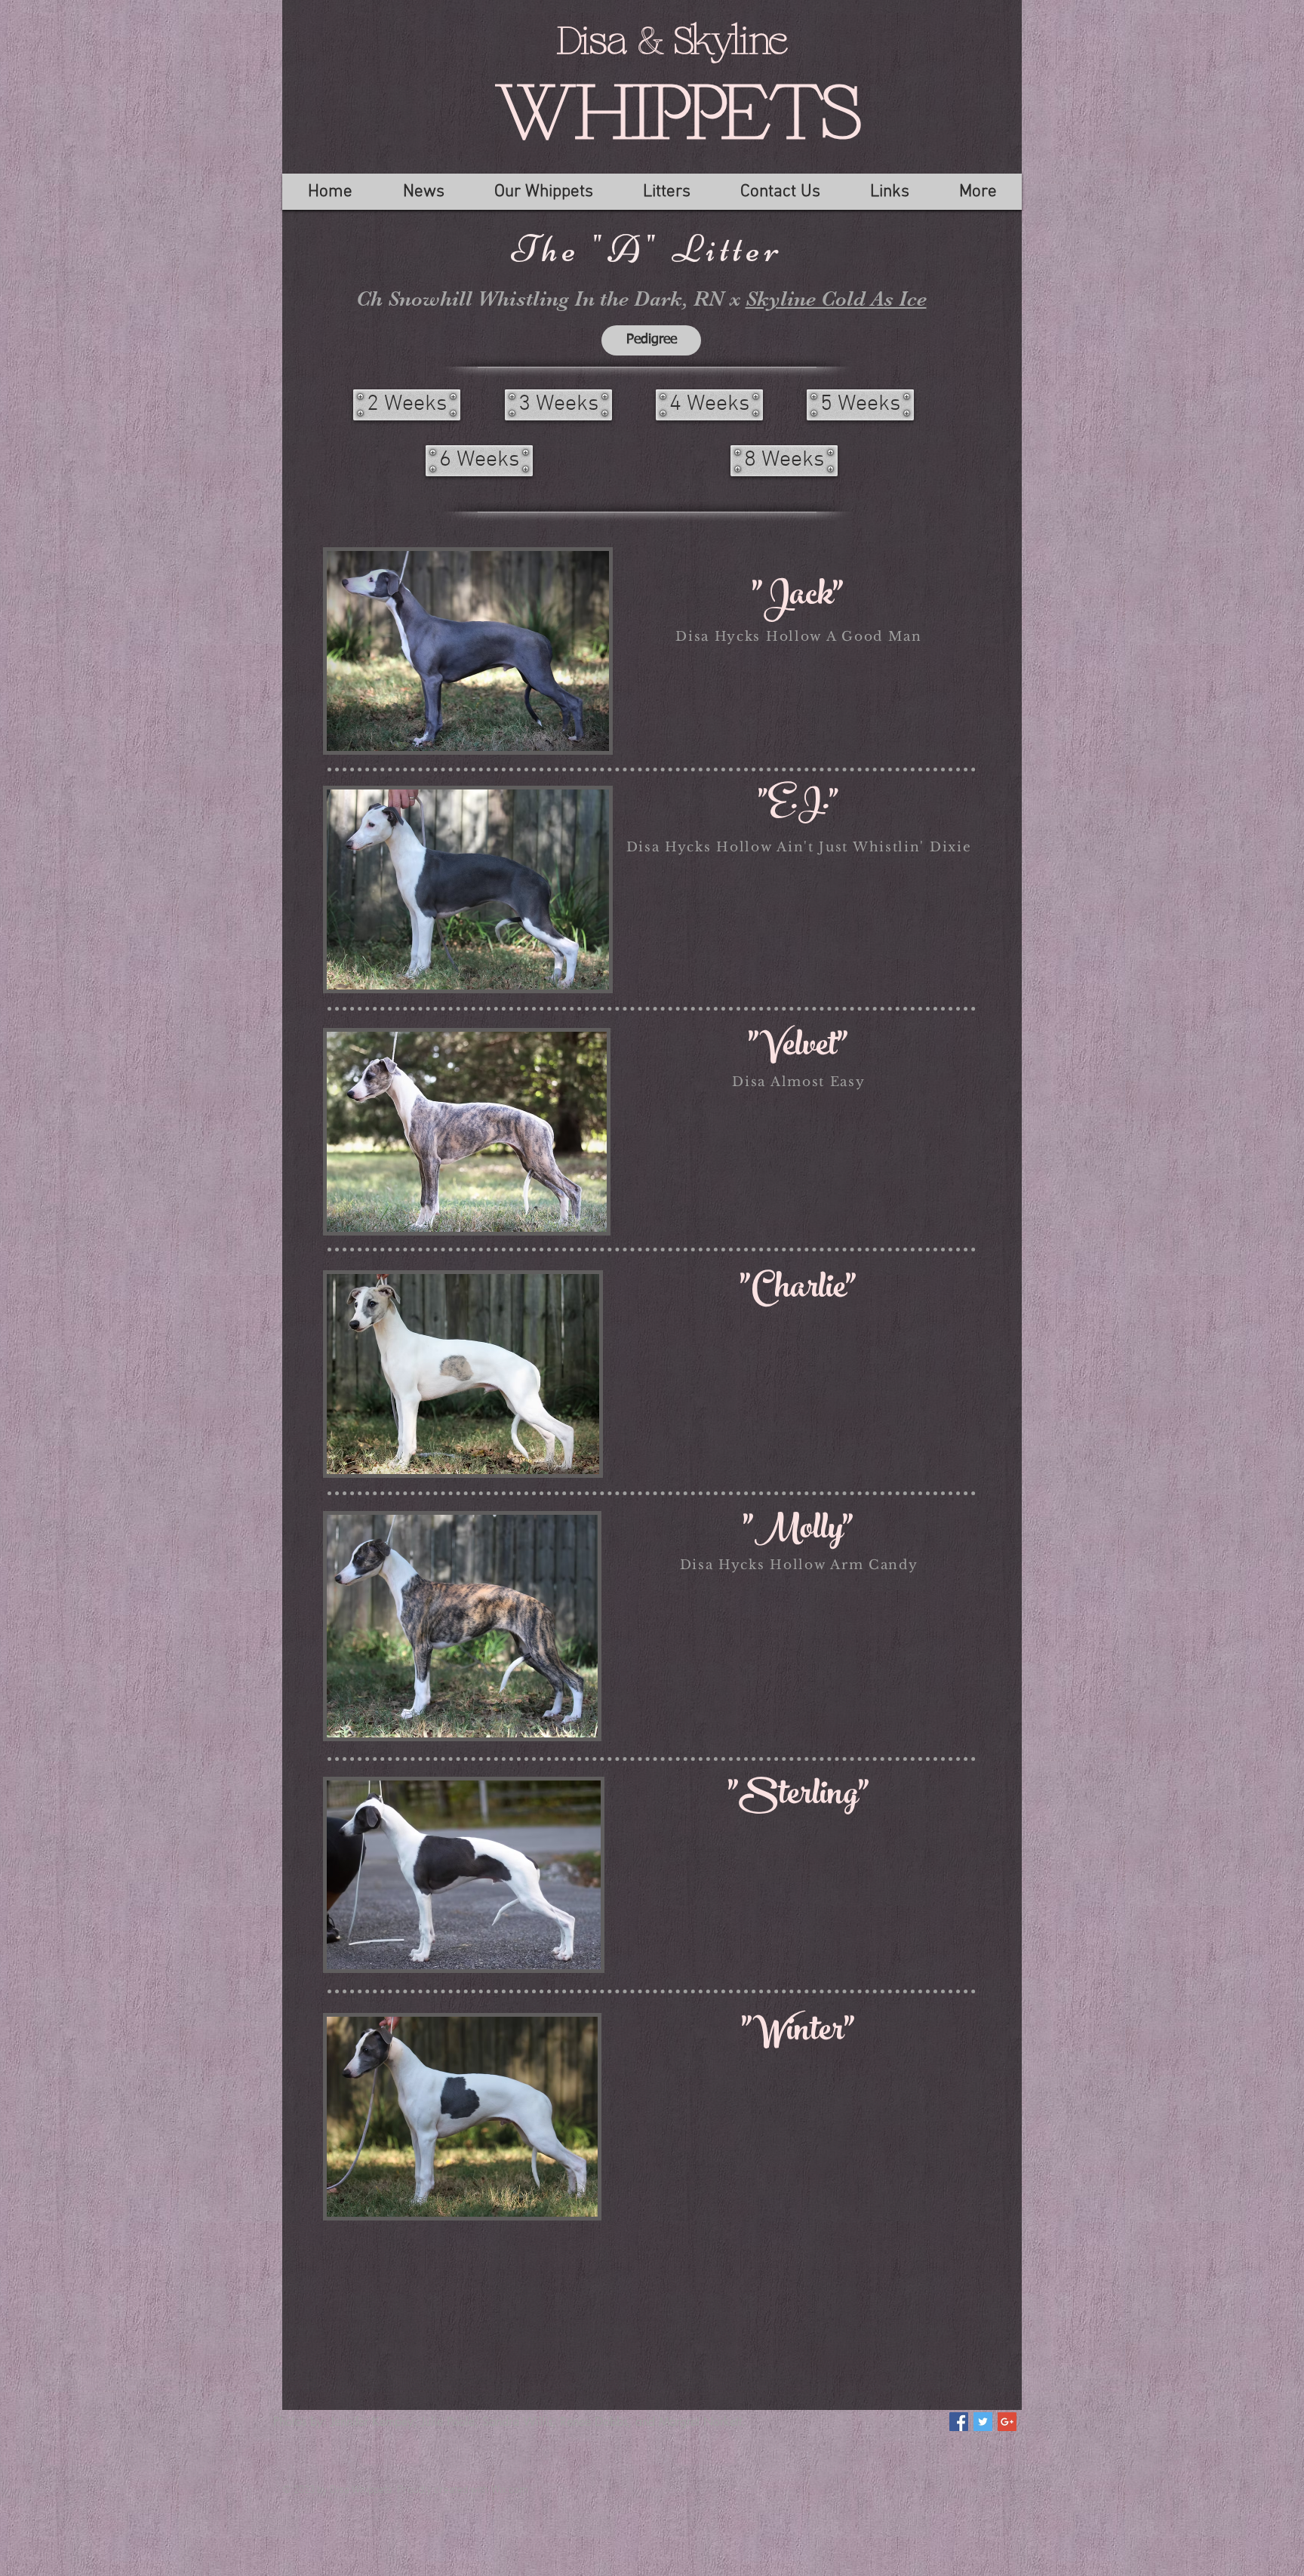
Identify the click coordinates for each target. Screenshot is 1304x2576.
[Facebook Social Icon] (959, 2422)
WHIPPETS (677, 116)
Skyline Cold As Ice (836, 299)
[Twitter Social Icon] (983, 2422)
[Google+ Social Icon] (1007, 2422)
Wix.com (510, 2490)
